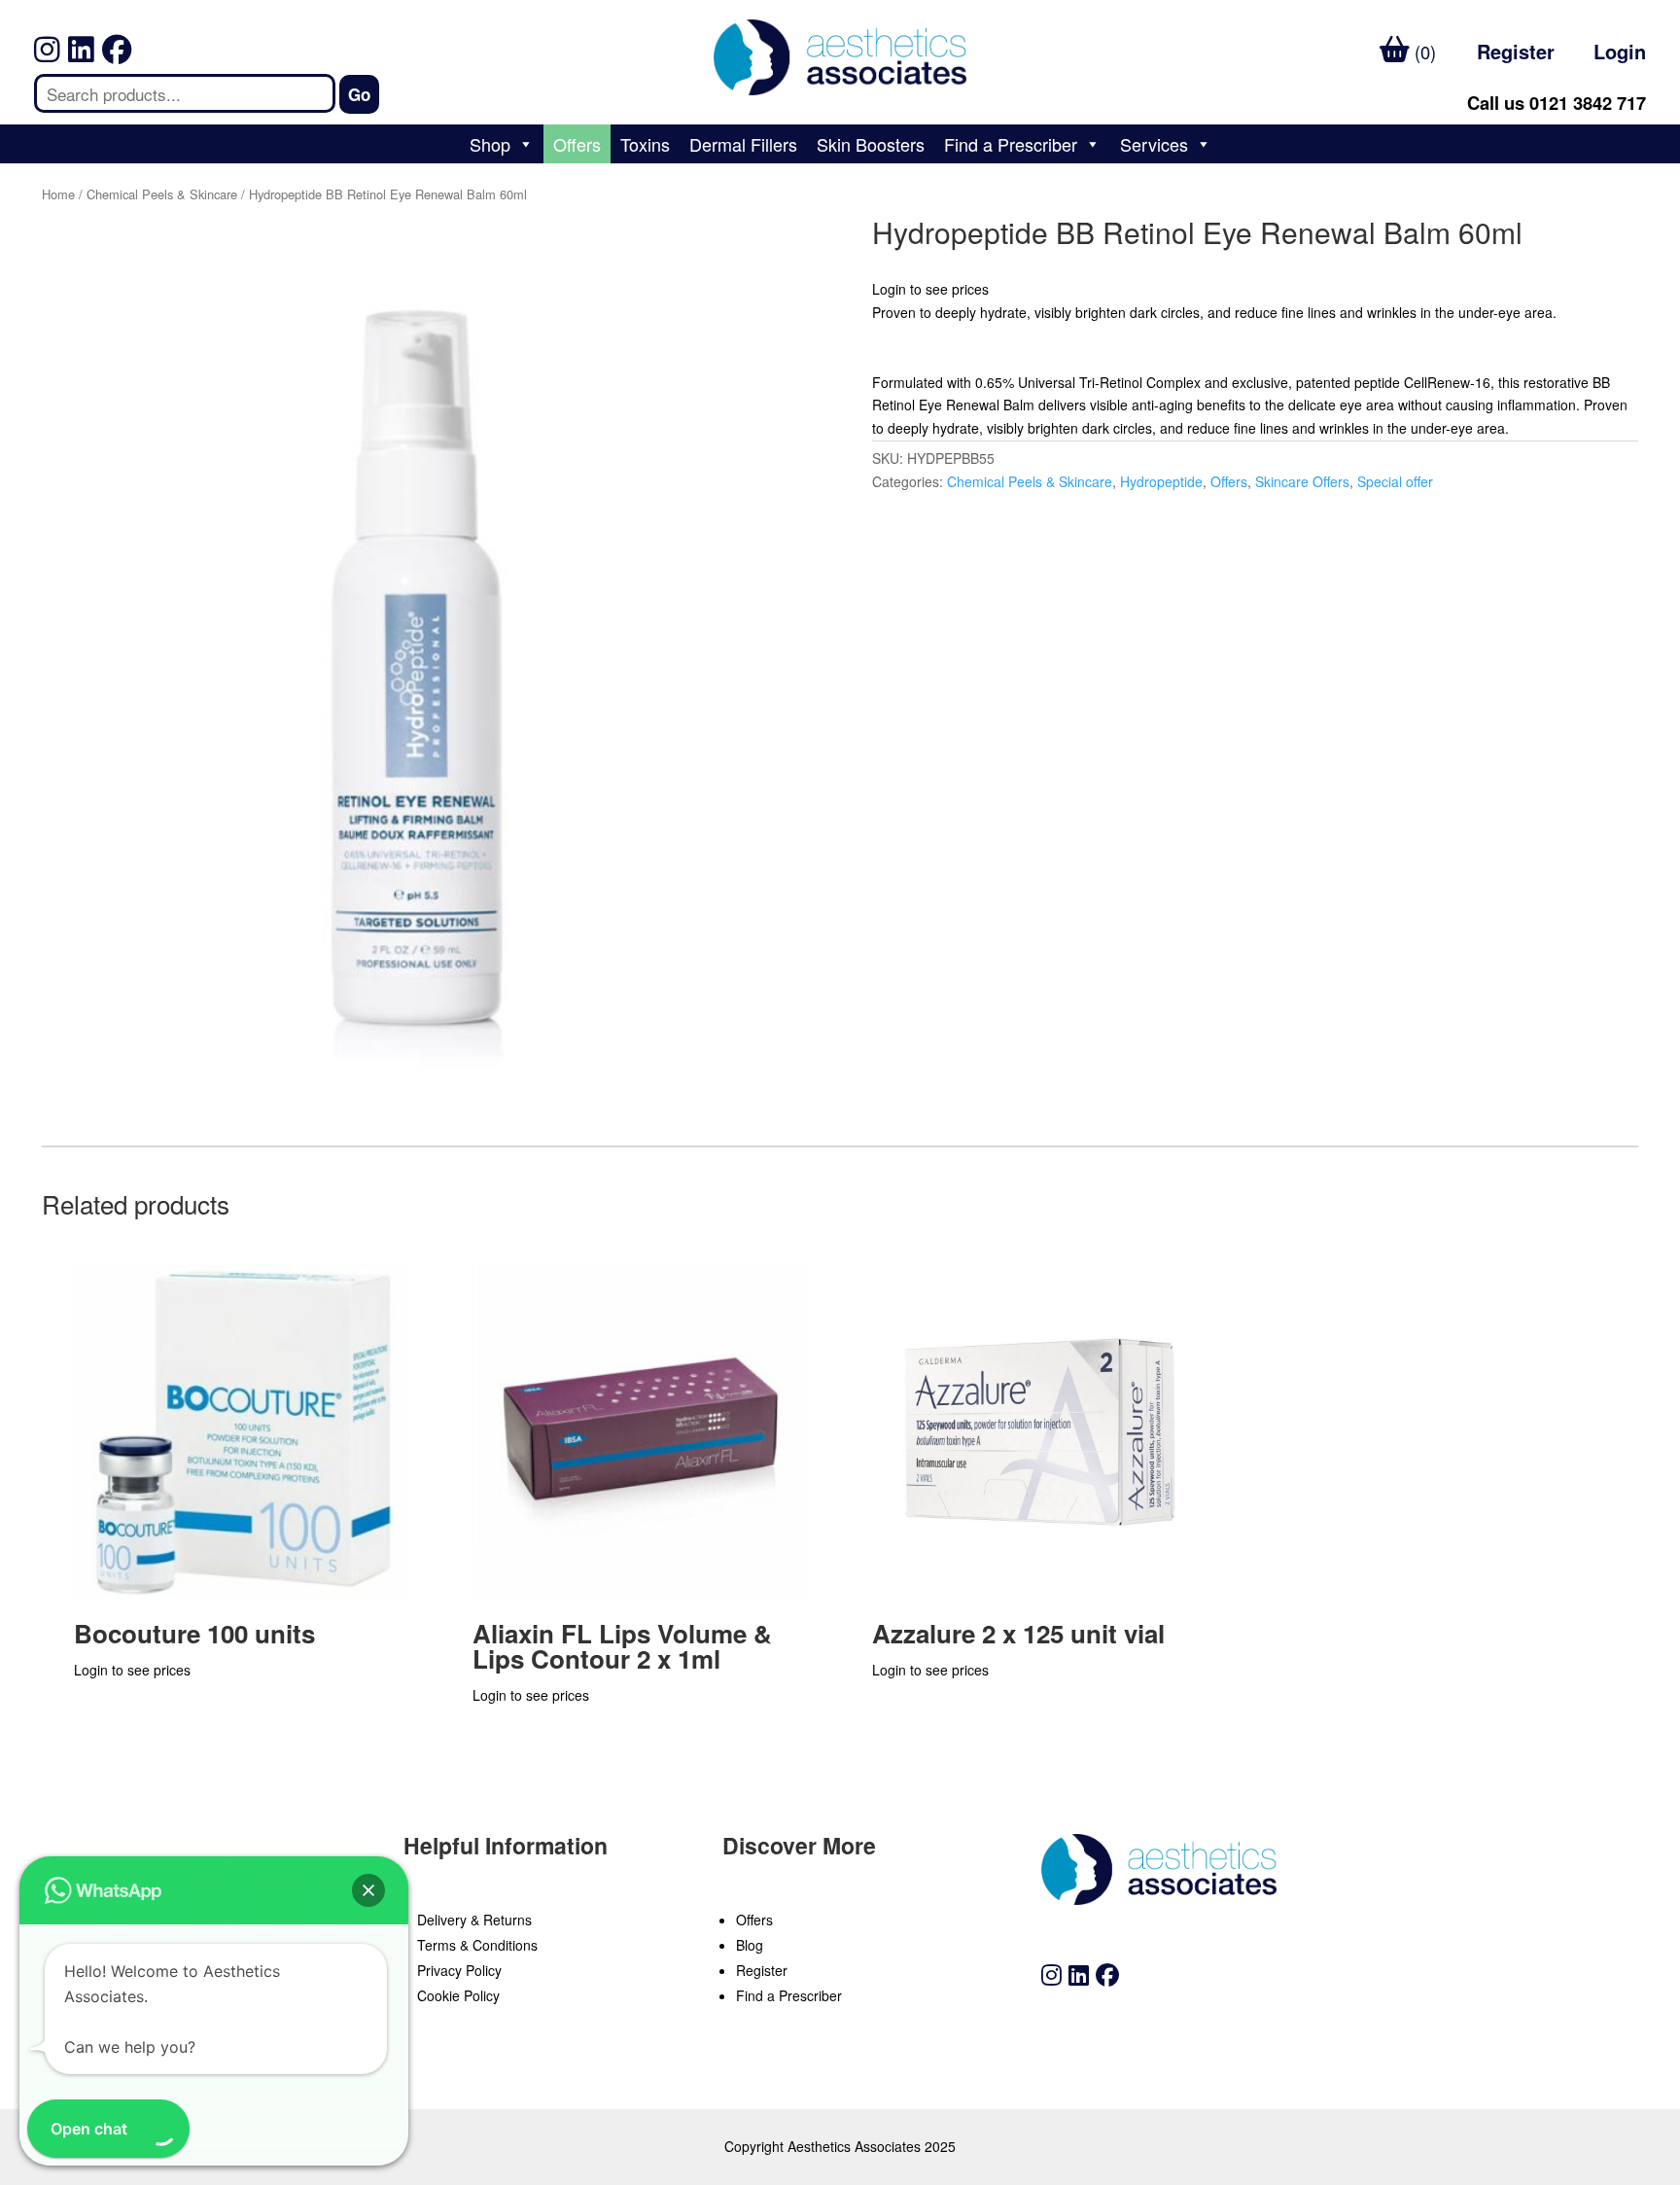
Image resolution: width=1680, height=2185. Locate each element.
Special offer (1395, 481)
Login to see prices (930, 289)
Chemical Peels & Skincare (162, 194)
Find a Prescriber (1011, 144)
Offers (577, 144)
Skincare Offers (1302, 481)
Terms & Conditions (477, 1945)
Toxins (645, 144)
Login (1620, 51)
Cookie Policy (458, 1995)
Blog (750, 1945)
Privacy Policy (459, 1970)
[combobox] (185, 93)
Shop (490, 144)
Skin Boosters (871, 144)
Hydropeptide (1161, 481)
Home (58, 194)
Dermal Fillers (743, 144)
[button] (368, 1890)
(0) (1423, 52)
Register (1516, 51)
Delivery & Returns (474, 1920)
